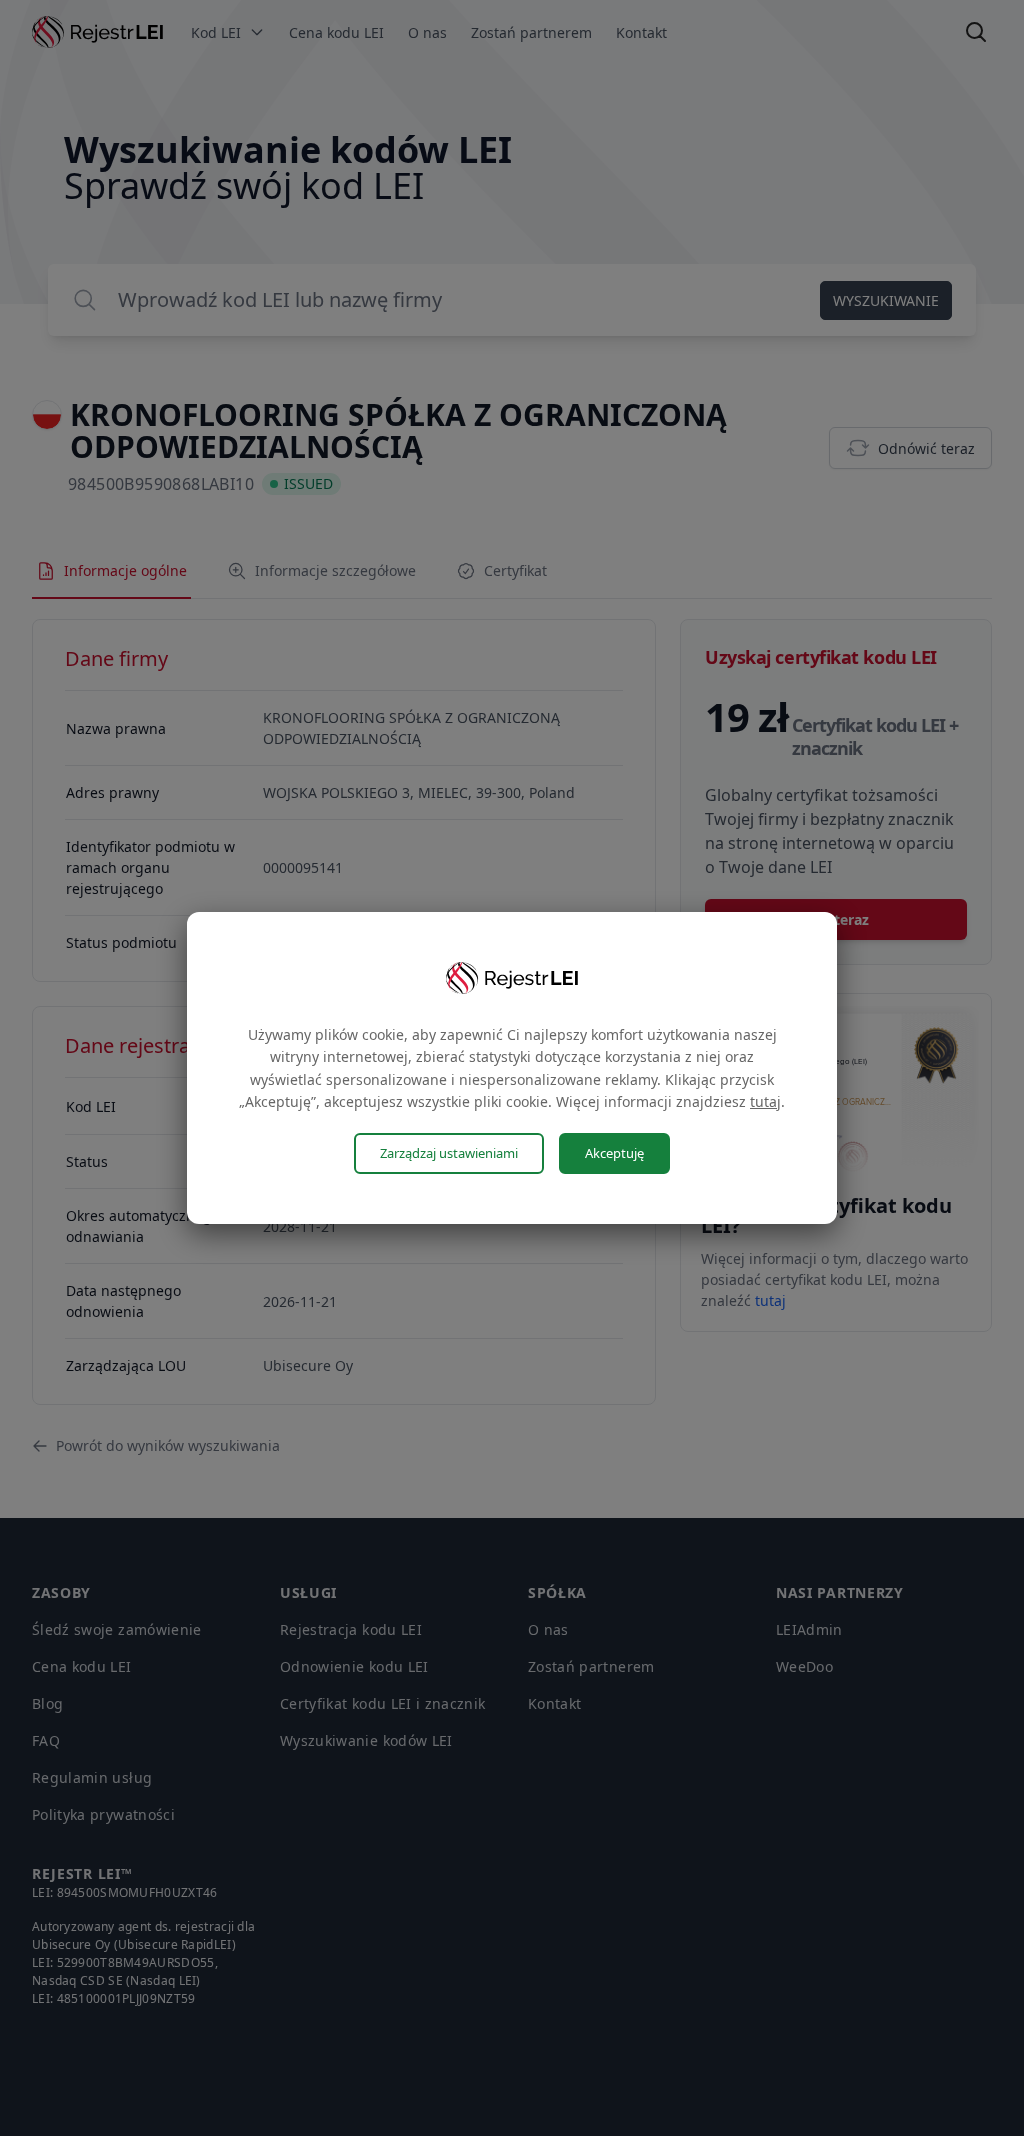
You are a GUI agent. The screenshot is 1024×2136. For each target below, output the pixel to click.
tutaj (765, 1101)
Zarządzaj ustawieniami (449, 1153)
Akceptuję (614, 1153)
